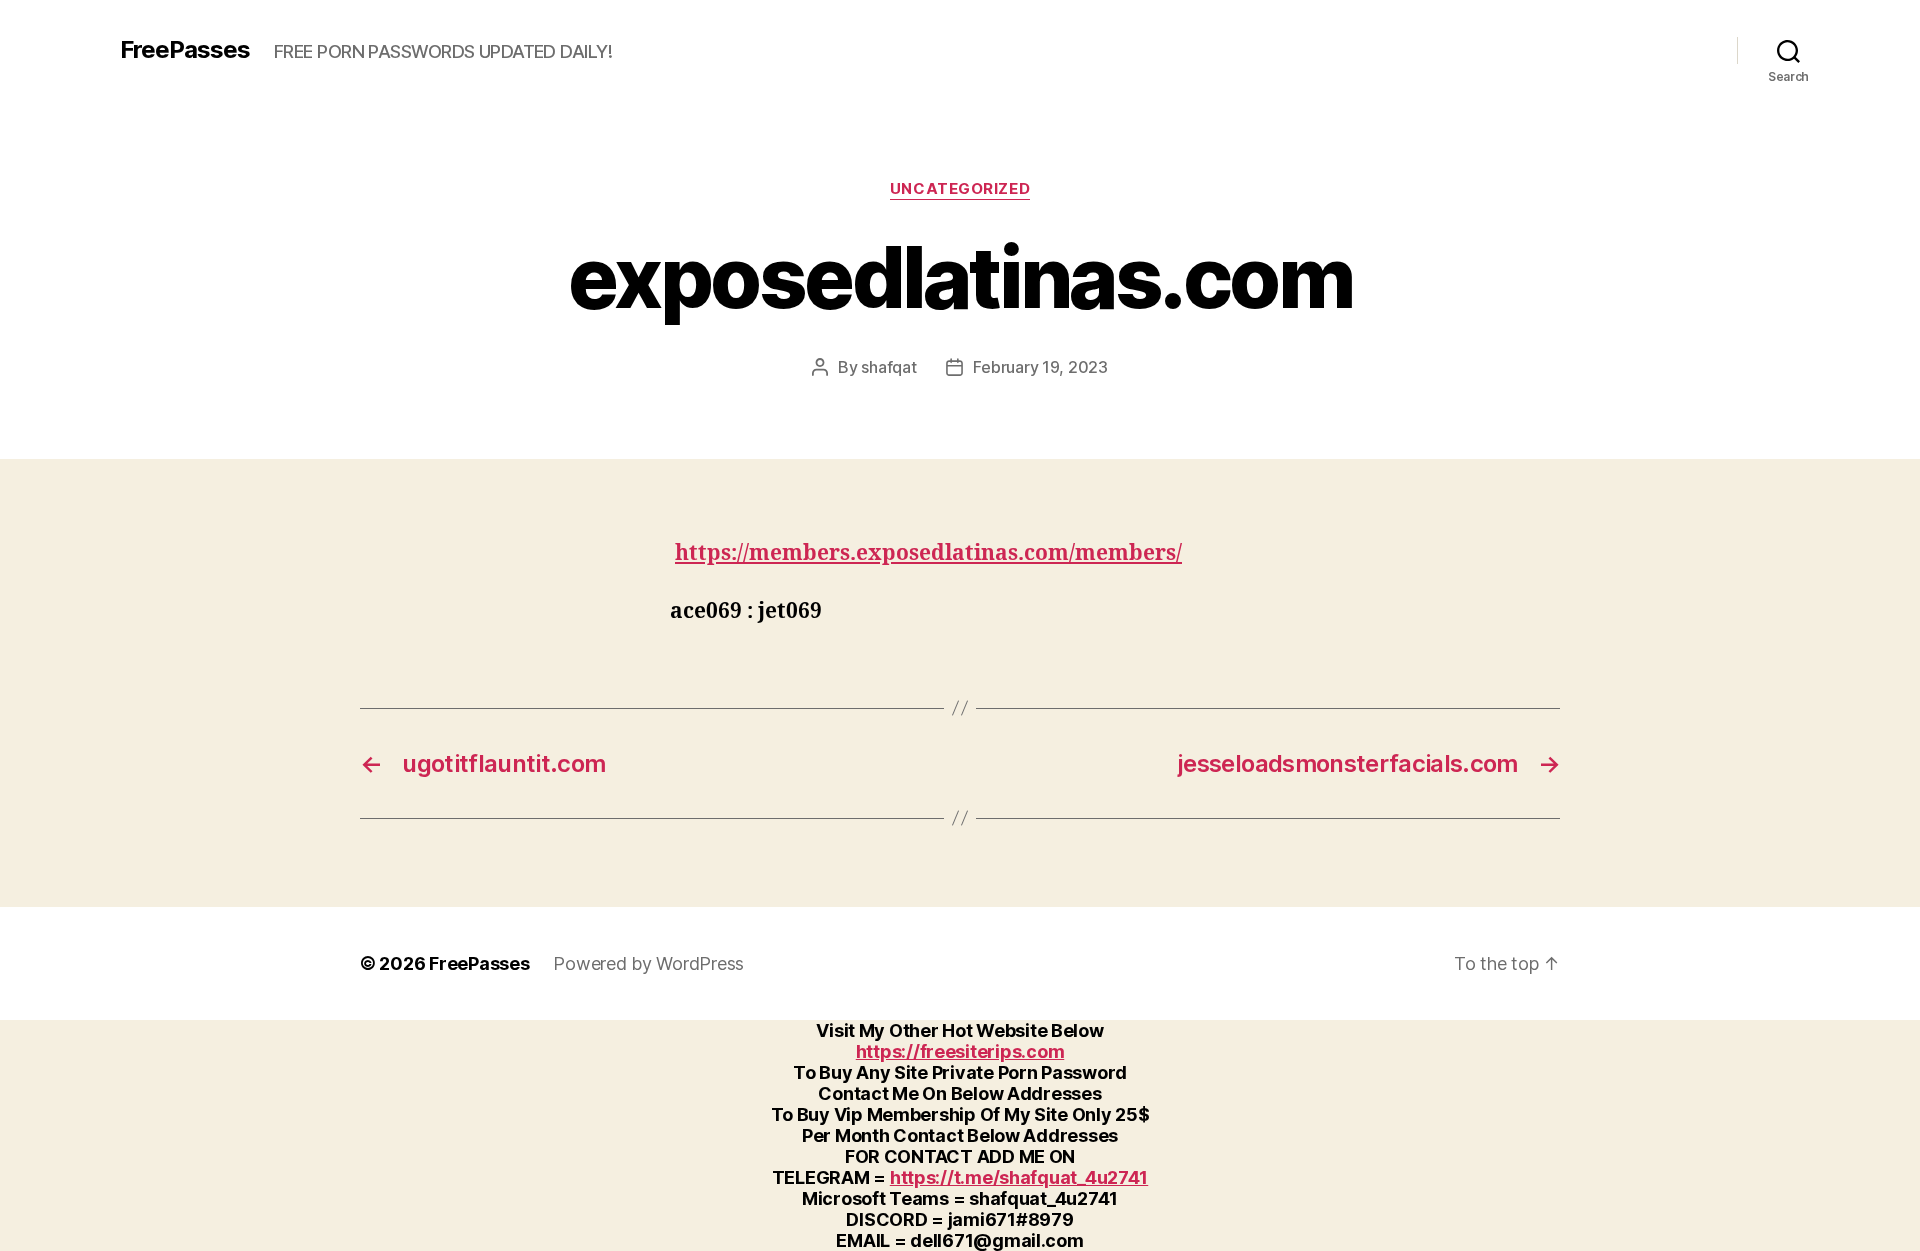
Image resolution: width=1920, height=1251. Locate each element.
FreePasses (185, 50)
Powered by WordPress (648, 963)
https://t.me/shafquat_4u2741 (1019, 1177)
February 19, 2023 (1040, 367)
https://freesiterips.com (960, 1051)
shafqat (888, 367)
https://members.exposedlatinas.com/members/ (928, 553)
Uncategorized (960, 189)
